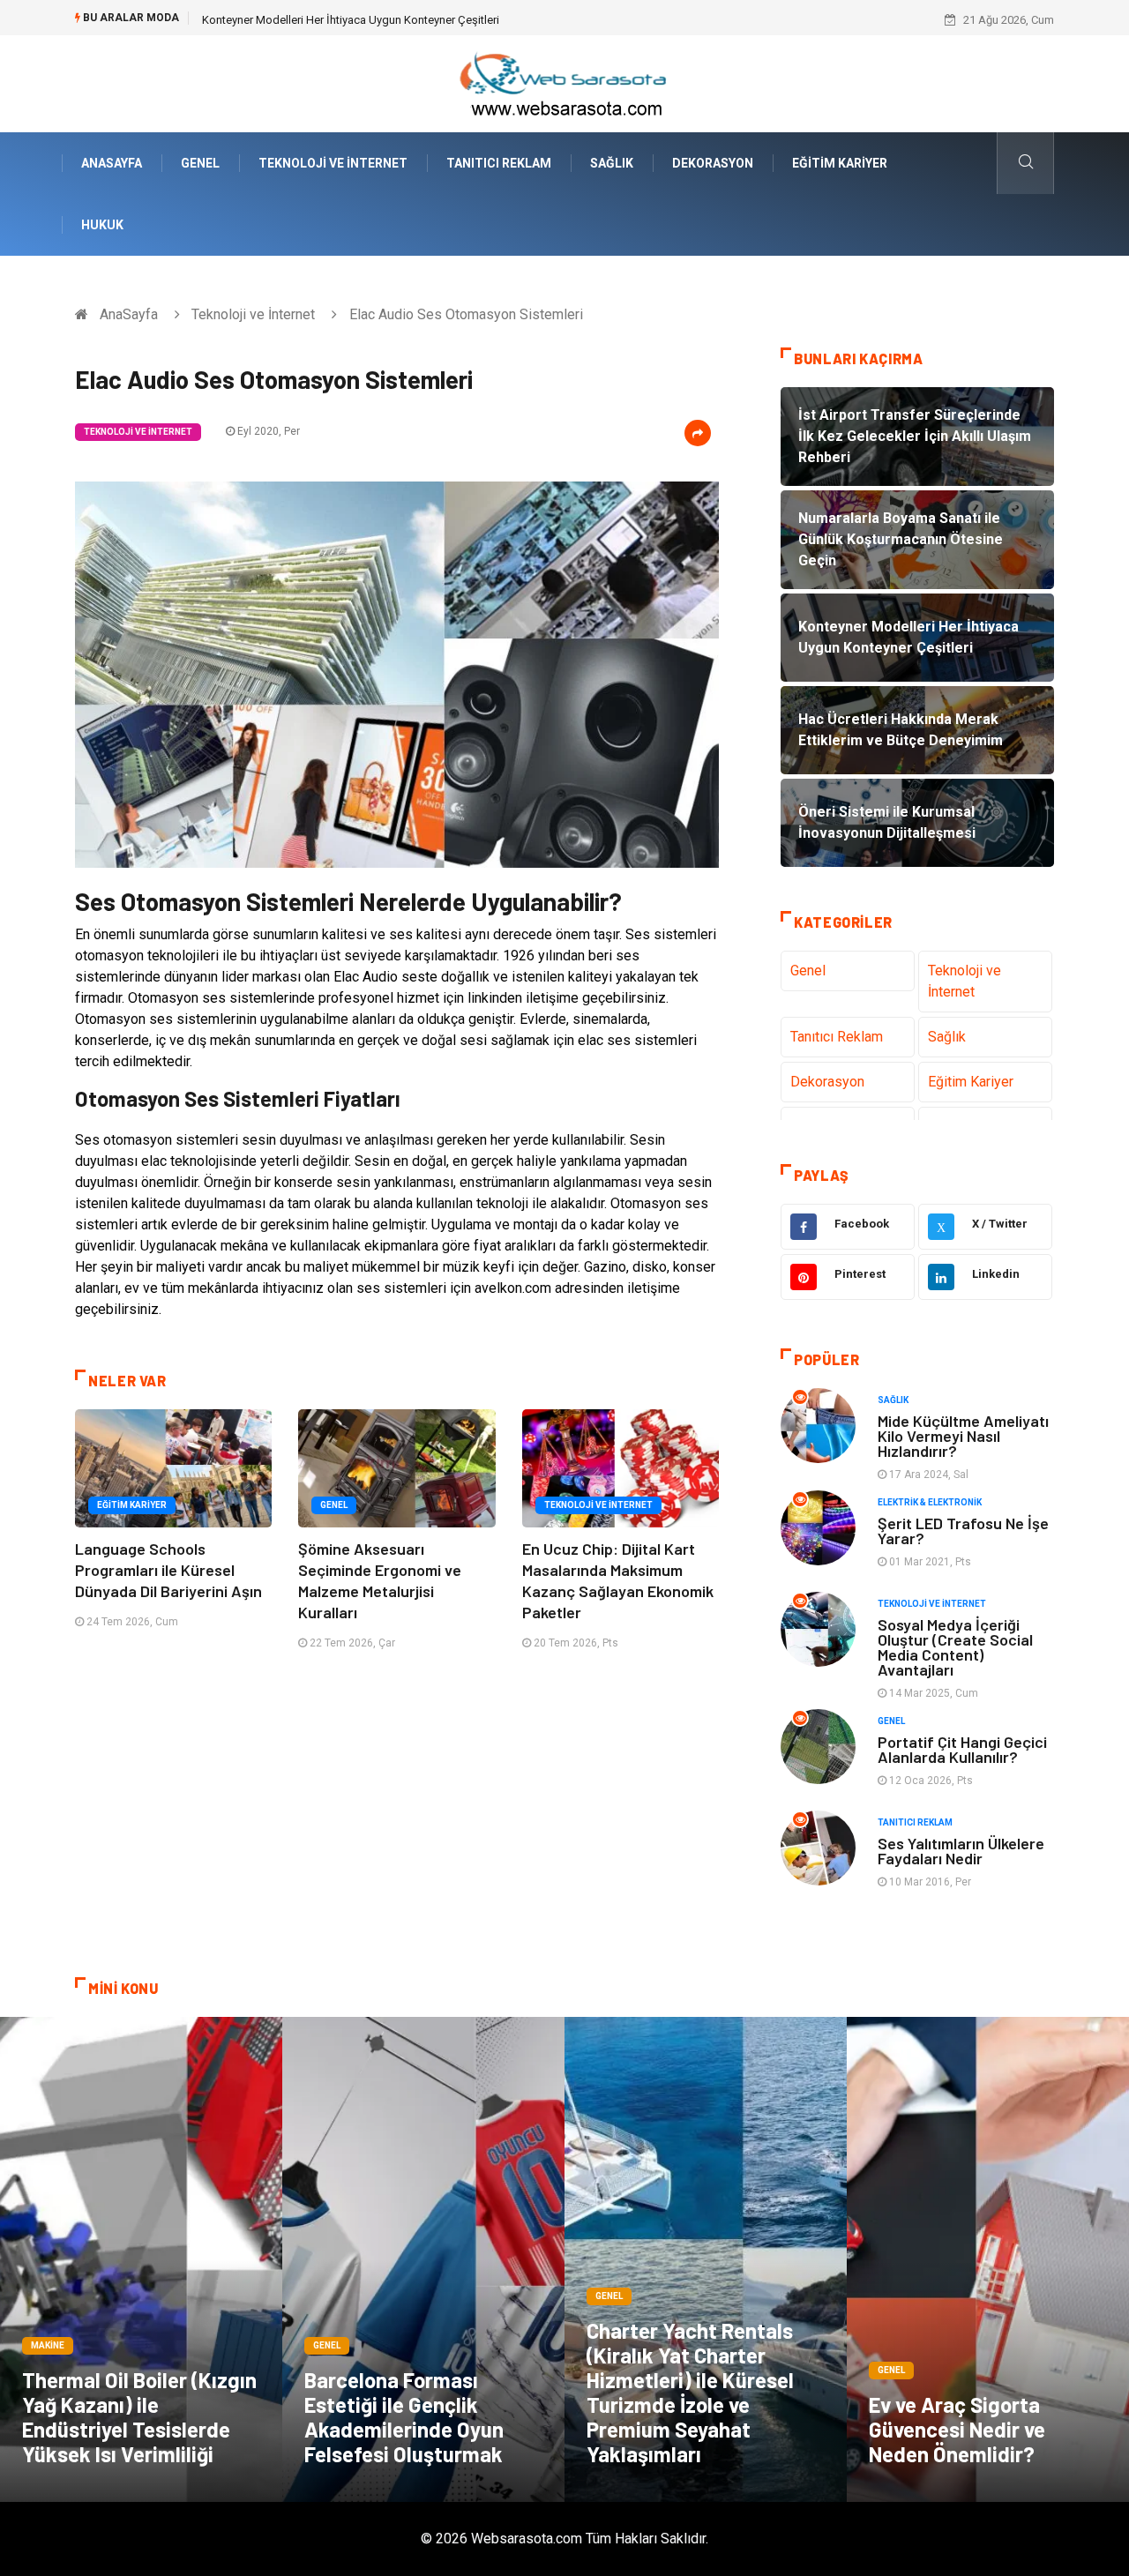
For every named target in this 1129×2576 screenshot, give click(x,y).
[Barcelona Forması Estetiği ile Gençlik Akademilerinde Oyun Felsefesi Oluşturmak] (423, 2259)
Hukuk (102, 225)
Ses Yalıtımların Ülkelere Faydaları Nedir (961, 1851)
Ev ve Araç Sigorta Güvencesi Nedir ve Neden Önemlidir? (957, 2429)
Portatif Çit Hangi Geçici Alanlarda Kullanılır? (962, 1749)
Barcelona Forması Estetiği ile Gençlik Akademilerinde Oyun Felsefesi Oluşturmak (404, 2417)
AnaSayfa (112, 163)
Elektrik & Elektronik (930, 1502)
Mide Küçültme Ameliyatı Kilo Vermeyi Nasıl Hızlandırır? (963, 1436)
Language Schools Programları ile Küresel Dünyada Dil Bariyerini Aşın (168, 1570)
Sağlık (612, 163)
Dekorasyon (713, 163)
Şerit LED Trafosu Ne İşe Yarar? (963, 1531)
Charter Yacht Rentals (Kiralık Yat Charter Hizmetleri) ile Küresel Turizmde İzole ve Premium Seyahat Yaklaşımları (690, 2392)
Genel (200, 163)
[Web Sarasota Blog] (564, 82)
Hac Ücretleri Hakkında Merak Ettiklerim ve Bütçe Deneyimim (355, 20)
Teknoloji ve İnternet (333, 163)
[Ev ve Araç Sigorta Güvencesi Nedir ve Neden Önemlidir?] (988, 2259)
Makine (48, 2345)
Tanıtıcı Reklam (499, 163)
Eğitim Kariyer (840, 163)
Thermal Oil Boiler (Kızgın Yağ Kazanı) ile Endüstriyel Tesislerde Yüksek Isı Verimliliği (139, 2417)
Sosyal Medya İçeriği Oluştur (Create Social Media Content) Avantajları (955, 1647)
